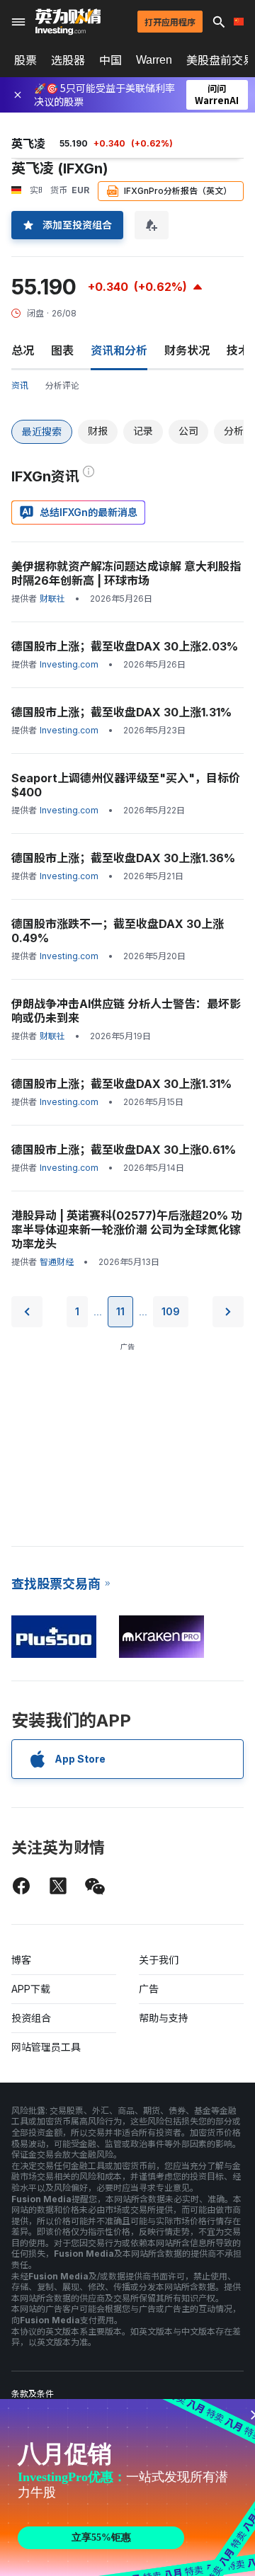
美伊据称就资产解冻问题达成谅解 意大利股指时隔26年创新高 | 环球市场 (126, 573)
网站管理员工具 (46, 2047)
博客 (21, 1960)
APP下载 (31, 1989)
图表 (62, 350)
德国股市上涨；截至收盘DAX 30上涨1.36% (123, 858)
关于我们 (159, 1960)
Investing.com (69, 664)
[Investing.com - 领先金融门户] (68, 22)
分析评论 (62, 385)
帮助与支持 (164, 2018)
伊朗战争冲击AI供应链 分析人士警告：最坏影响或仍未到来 (126, 1011)
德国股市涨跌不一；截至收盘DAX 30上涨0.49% (118, 931)
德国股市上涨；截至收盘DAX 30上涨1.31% (121, 712)
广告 (149, 1989)
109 (171, 1311)
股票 (25, 60)
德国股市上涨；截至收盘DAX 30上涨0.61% (124, 1150)
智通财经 (57, 1262)
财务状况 (187, 350)
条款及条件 (33, 2394)
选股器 (68, 60)
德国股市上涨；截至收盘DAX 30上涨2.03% (125, 646)
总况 (23, 350)
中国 (110, 60)
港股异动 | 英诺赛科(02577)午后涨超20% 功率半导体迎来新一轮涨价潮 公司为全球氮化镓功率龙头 (127, 1230)
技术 (238, 350)
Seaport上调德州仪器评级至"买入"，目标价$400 (126, 785)
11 (120, 1311)
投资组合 (31, 2018)
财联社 (52, 599)
